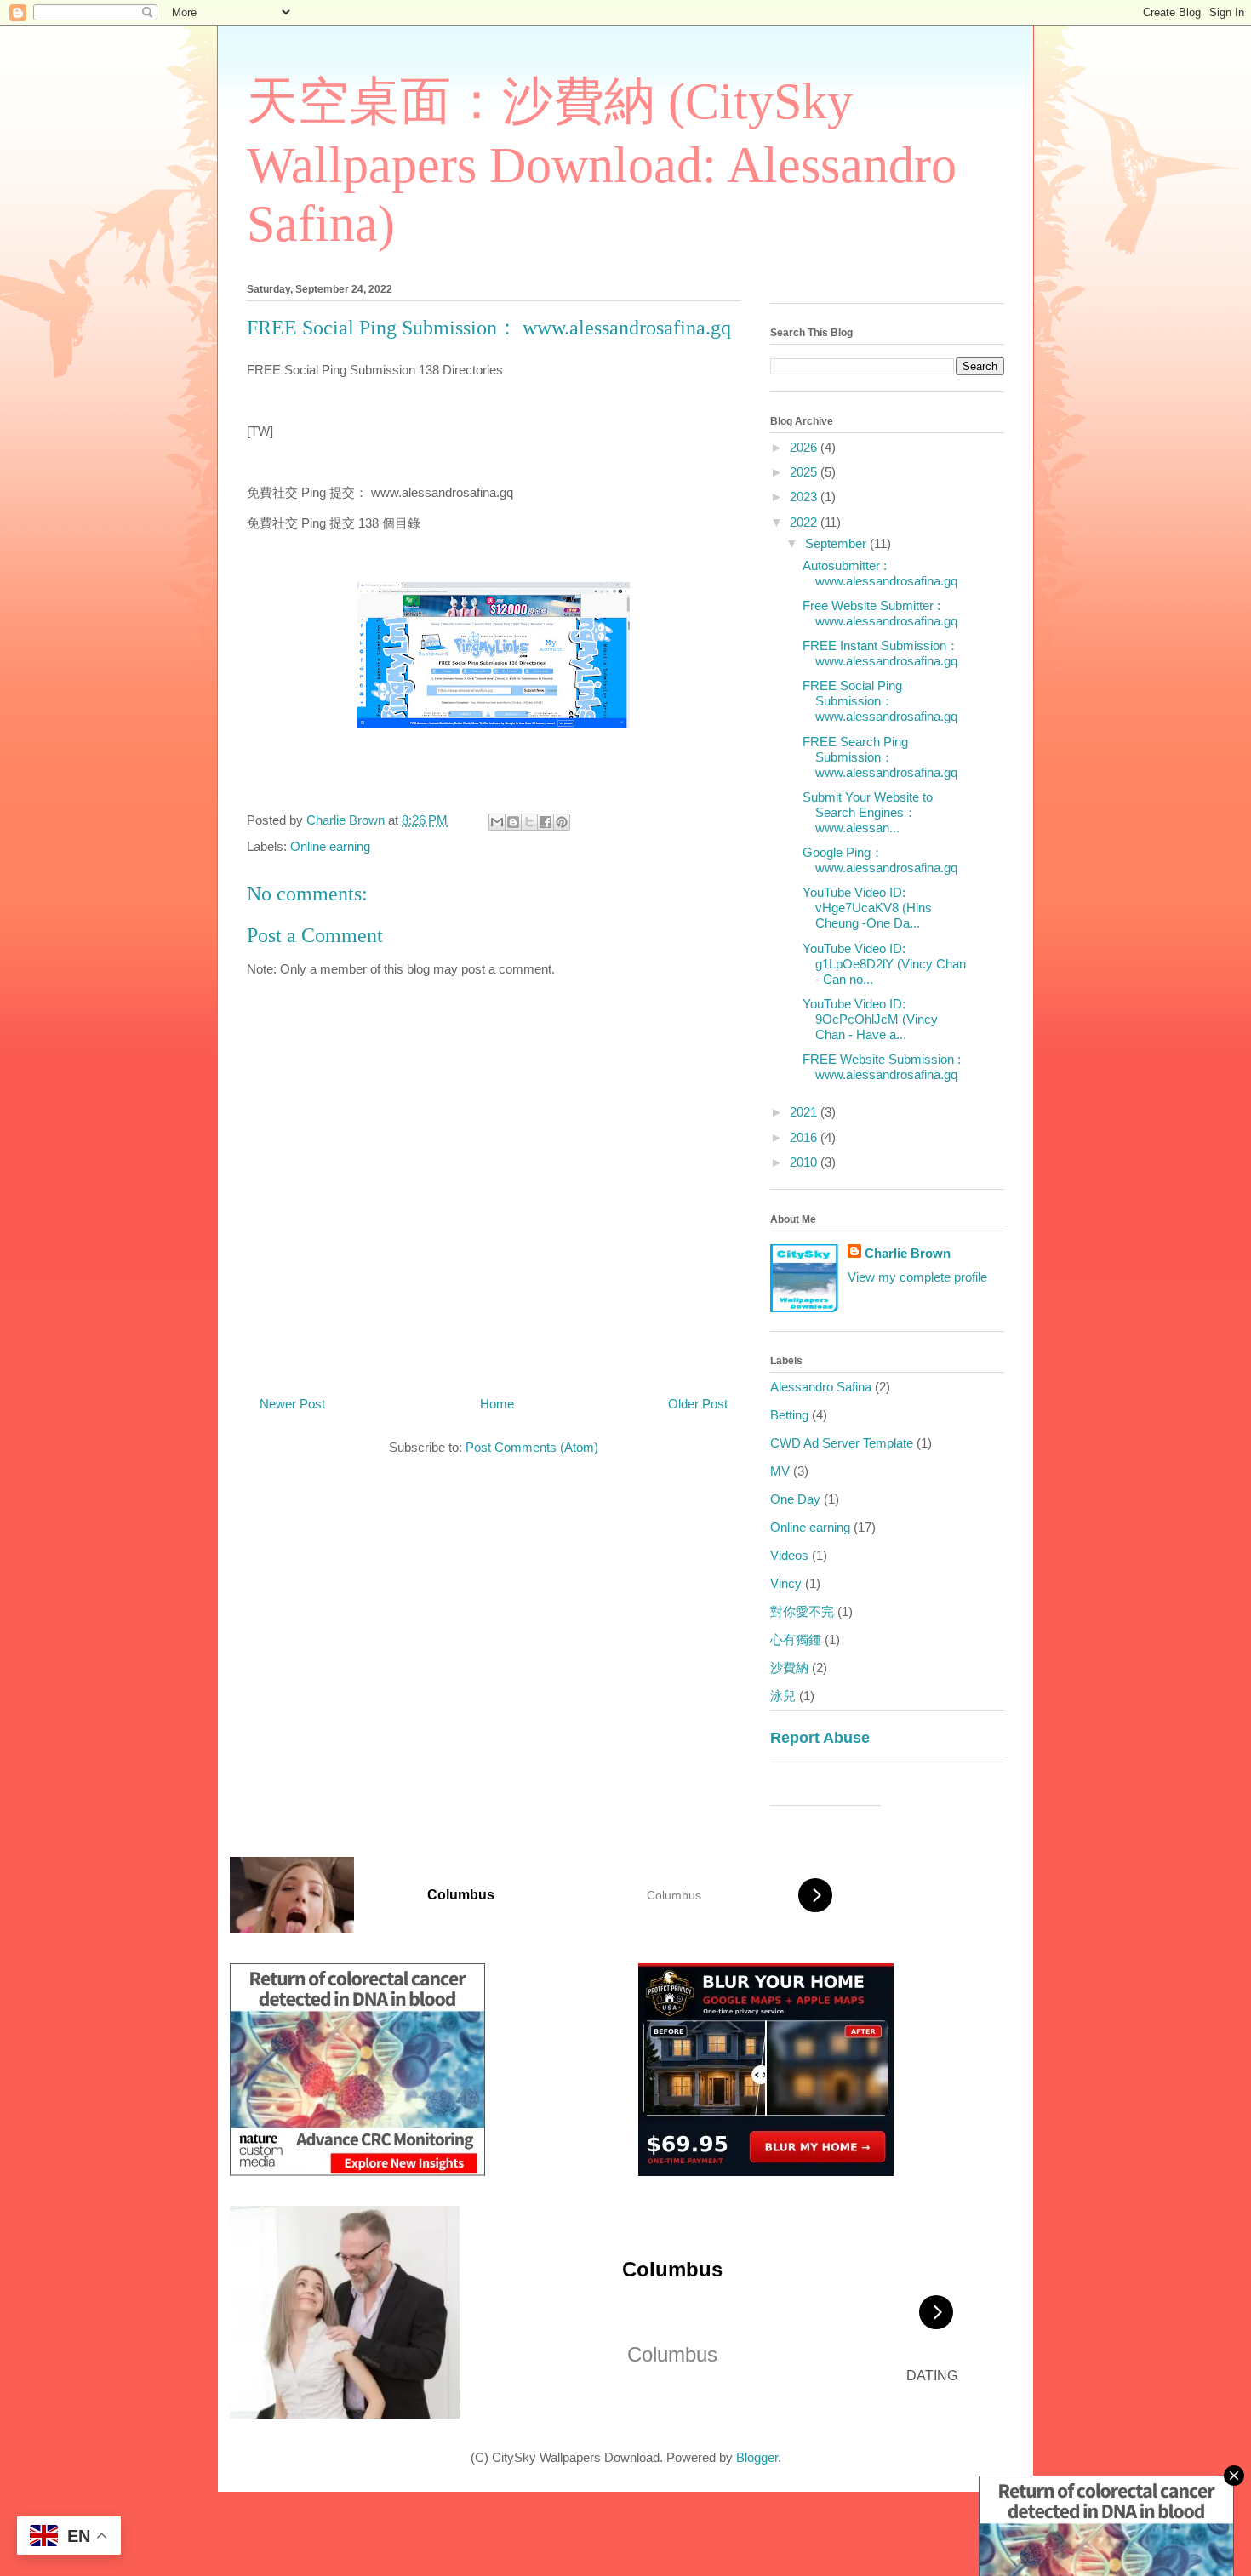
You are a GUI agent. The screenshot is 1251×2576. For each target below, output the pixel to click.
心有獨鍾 (796, 1639)
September (837, 543)
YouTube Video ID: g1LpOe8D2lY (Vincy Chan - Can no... (884, 964)
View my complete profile (917, 1277)
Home (497, 1404)
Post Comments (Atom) (532, 1447)
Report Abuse (820, 1738)
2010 (805, 1162)
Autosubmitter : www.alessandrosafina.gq (880, 573)
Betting (789, 1415)
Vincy (786, 1583)
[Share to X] (529, 822)
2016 (805, 1137)
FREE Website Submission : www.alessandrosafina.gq (882, 1067)
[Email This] (497, 822)
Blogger (757, 2457)
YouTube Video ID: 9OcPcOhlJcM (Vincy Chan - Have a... (870, 1019)
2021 (805, 1112)
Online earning (330, 846)
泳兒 (783, 1696)
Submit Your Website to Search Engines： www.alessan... (868, 812)
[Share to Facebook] (546, 822)
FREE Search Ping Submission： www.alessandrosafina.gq (880, 757)
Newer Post (292, 1404)
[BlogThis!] (513, 822)
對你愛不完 (802, 1611)
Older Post (698, 1404)
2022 (805, 522)
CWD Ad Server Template (842, 1443)
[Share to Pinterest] (562, 822)
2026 (805, 447)
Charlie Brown (908, 1253)
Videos (789, 1555)
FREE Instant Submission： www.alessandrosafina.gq (881, 653)
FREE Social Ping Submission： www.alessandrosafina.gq (880, 701)
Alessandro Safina (821, 1387)
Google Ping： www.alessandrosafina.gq (880, 860)
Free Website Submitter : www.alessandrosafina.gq (880, 613)
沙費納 (789, 1668)
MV (780, 1471)
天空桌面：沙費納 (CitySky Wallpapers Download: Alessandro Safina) (602, 163)
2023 (805, 497)
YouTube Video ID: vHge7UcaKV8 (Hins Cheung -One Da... (867, 908)
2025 (805, 472)
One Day (795, 1499)
